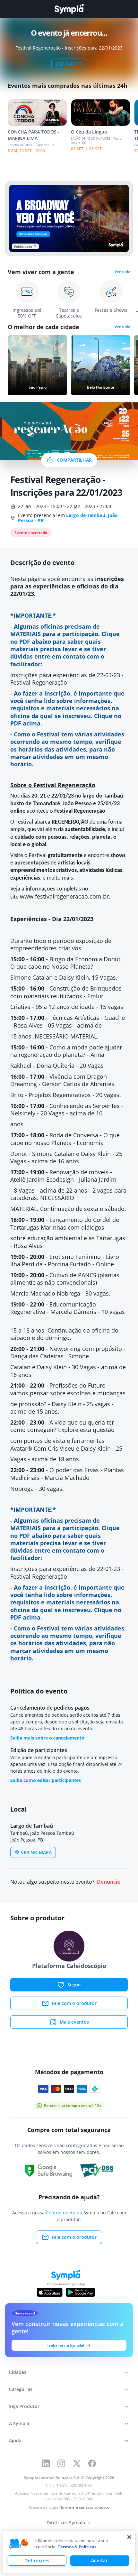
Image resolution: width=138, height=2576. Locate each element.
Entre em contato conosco (85, 2507)
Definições (37, 2560)
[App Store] (50, 2292)
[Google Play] (80, 2292)
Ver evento (69, 64)
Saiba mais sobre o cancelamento (47, 1738)
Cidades (18, 2372)
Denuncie (108, 1882)
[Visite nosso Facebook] (92, 2463)
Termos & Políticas (77, 2547)
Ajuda (15, 2440)
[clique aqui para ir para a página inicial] (69, 9)
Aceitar (100, 2560)
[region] (69, 2552)
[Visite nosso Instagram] (61, 2463)
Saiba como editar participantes (46, 1780)
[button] (19, 2544)
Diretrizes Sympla (66, 2522)
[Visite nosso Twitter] (77, 2463)
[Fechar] (129, 2537)
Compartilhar (74, 460)
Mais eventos (74, 2022)
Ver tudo (122, 272)
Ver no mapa (36, 1852)
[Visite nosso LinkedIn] (46, 2463)
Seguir (74, 1985)
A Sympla (19, 2423)
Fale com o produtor (74, 2003)
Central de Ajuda (64, 2213)
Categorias (21, 2389)
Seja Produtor (24, 2406)
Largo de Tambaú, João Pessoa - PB (68, 518)
